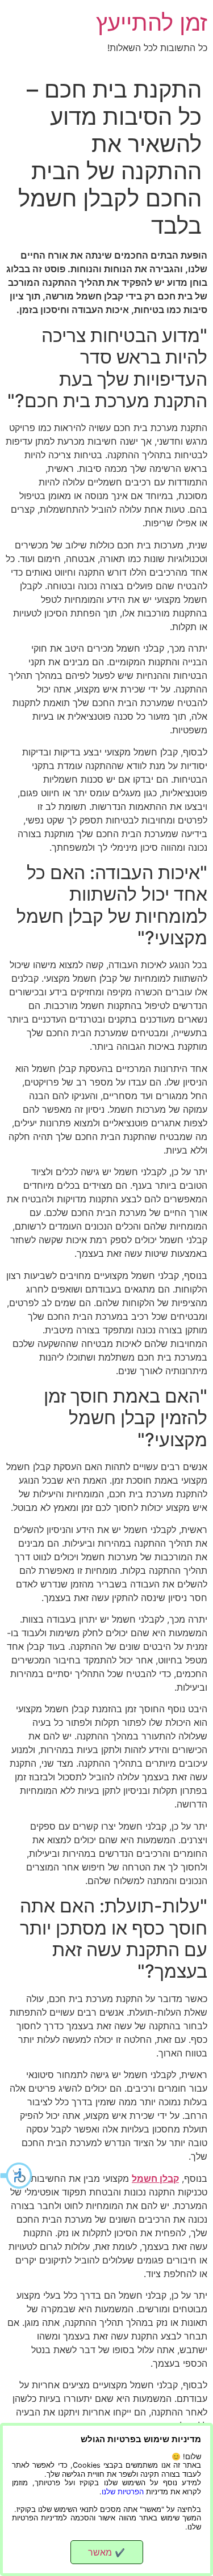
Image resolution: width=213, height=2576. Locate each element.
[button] (17, 2176)
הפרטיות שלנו (123, 2492)
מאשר (106, 2552)
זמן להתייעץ (152, 22)
